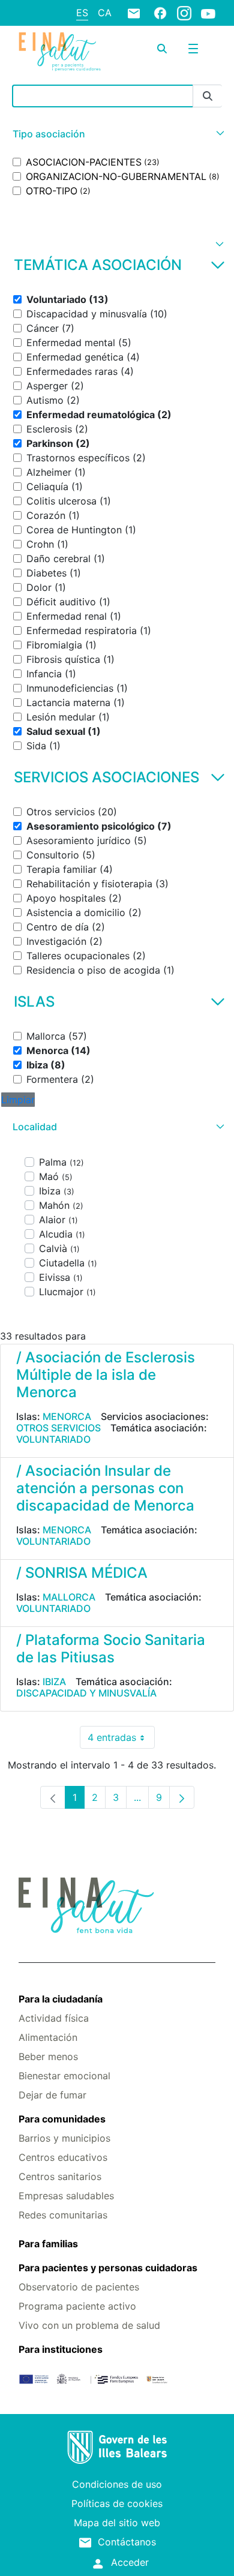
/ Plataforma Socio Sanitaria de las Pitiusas (111, 1649)
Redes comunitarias (63, 2215)
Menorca (67, 1416)
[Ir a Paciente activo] (60, 52)
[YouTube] (208, 13)
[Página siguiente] (182, 1797)
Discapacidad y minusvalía (86, 1693)
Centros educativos (63, 2157)
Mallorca (69, 1597)
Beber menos (48, 2056)
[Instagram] (184, 13)
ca (105, 13)
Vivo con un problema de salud (89, 2325)
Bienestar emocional (64, 2076)
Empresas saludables (66, 2196)
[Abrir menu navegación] (193, 49)
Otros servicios (58, 1428)
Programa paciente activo (77, 2306)
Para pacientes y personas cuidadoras (108, 2268)
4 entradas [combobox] (121, 1740)
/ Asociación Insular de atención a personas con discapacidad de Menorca (105, 1488)
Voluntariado (53, 1439)
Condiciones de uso (117, 2484)
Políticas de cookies (117, 2503)
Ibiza (54, 1682)
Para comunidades (62, 2119)
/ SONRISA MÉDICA (82, 1573)
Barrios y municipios (64, 2138)
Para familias (48, 2244)
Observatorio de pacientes (79, 2287)
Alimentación (48, 2037)
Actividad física (54, 2018)
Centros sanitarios (60, 2176)
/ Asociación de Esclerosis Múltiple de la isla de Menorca (106, 1375)
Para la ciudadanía (61, 1999)
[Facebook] (160, 13)
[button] (117, 134)
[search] (162, 49)
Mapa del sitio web (117, 2523)
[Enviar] (208, 96)
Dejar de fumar (52, 2095)
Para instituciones (61, 2349)
